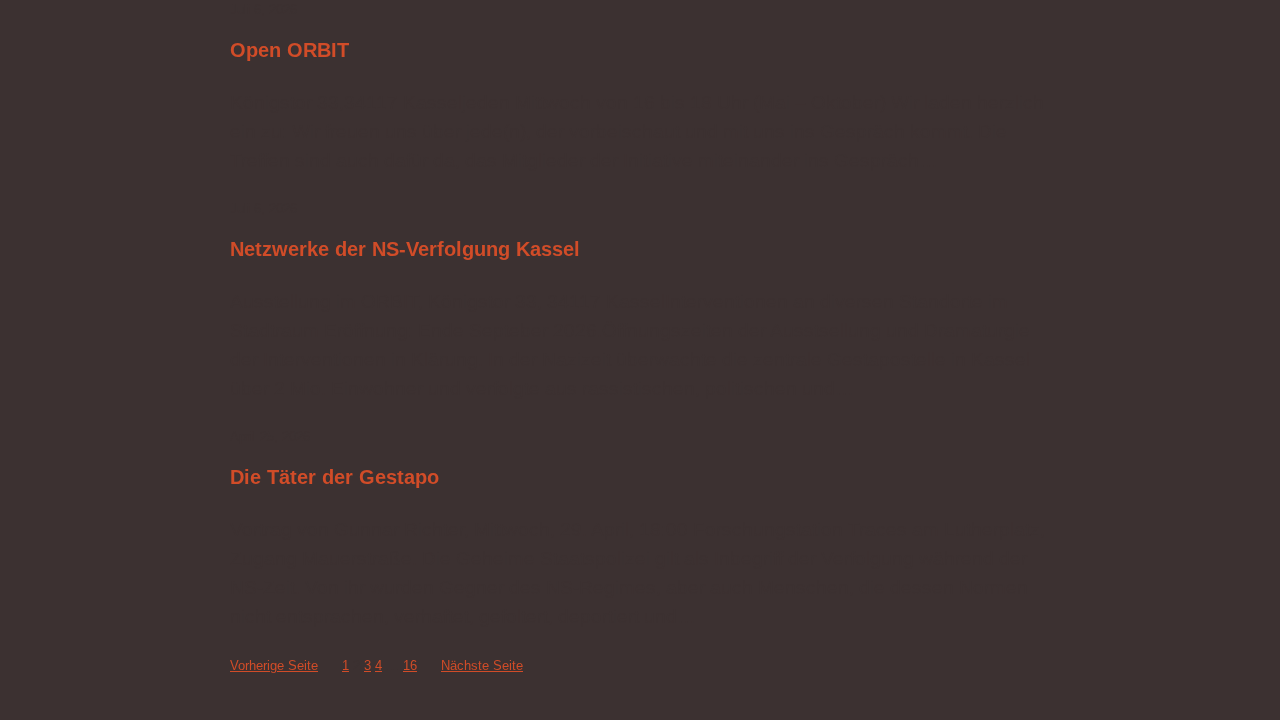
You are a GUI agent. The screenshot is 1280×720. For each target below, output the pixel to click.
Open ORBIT (289, 50)
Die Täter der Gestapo (334, 477)
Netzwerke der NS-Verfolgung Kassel (405, 249)
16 (410, 665)
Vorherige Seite (274, 665)
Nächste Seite (482, 665)
